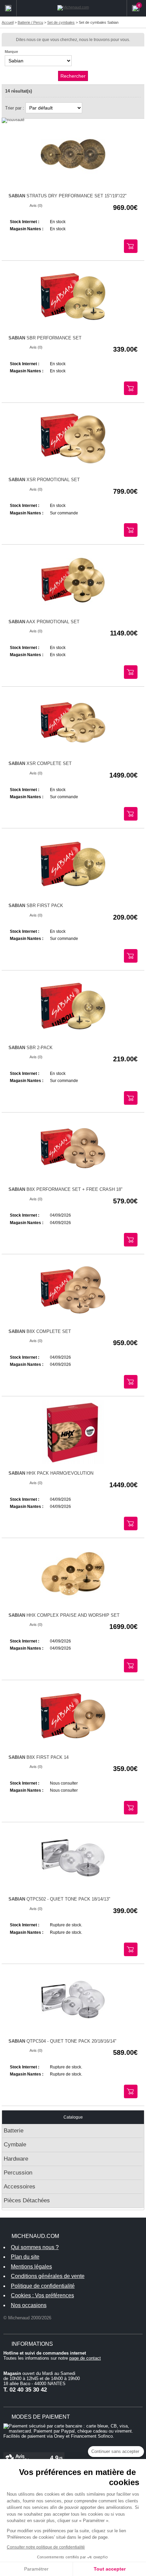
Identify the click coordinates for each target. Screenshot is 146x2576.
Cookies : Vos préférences (42, 2295)
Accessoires (20, 2187)
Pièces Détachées (27, 2200)
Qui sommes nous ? (35, 2247)
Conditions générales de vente (48, 2276)
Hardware (16, 2159)
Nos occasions (29, 2305)
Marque (11, 52)
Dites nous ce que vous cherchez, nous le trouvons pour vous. (73, 40)
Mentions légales (31, 2267)
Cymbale (15, 2145)
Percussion (18, 2173)
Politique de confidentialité (43, 2286)
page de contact (85, 2358)
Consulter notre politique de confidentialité (46, 2547)
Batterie (14, 2131)
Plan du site (25, 2257)
